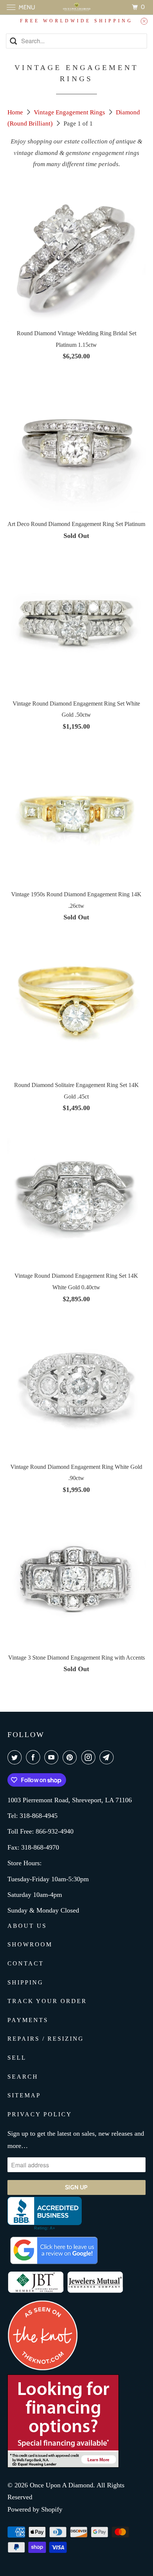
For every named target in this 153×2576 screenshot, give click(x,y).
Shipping (25, 1982)
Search (23, 2077)
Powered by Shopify (35, 2509)
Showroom (30, 1944)
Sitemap (24, 2095)
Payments (28, 2020)
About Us (27, 1926)
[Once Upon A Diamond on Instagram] (90, 1757)
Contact (26, 1963)
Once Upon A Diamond (61, 2485)
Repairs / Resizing (46, 2039)
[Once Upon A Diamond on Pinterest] (71, 1757)
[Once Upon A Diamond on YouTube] (53, 1757)
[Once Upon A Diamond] (76, 7)
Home (16, 112)
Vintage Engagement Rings (70, 112)
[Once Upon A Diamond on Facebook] (35, 1757)
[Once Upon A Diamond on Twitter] (16, 1757)
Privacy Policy (40, 2114)
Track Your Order (47, 2001)
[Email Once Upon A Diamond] (108, 1757)
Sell (17, 2058)
